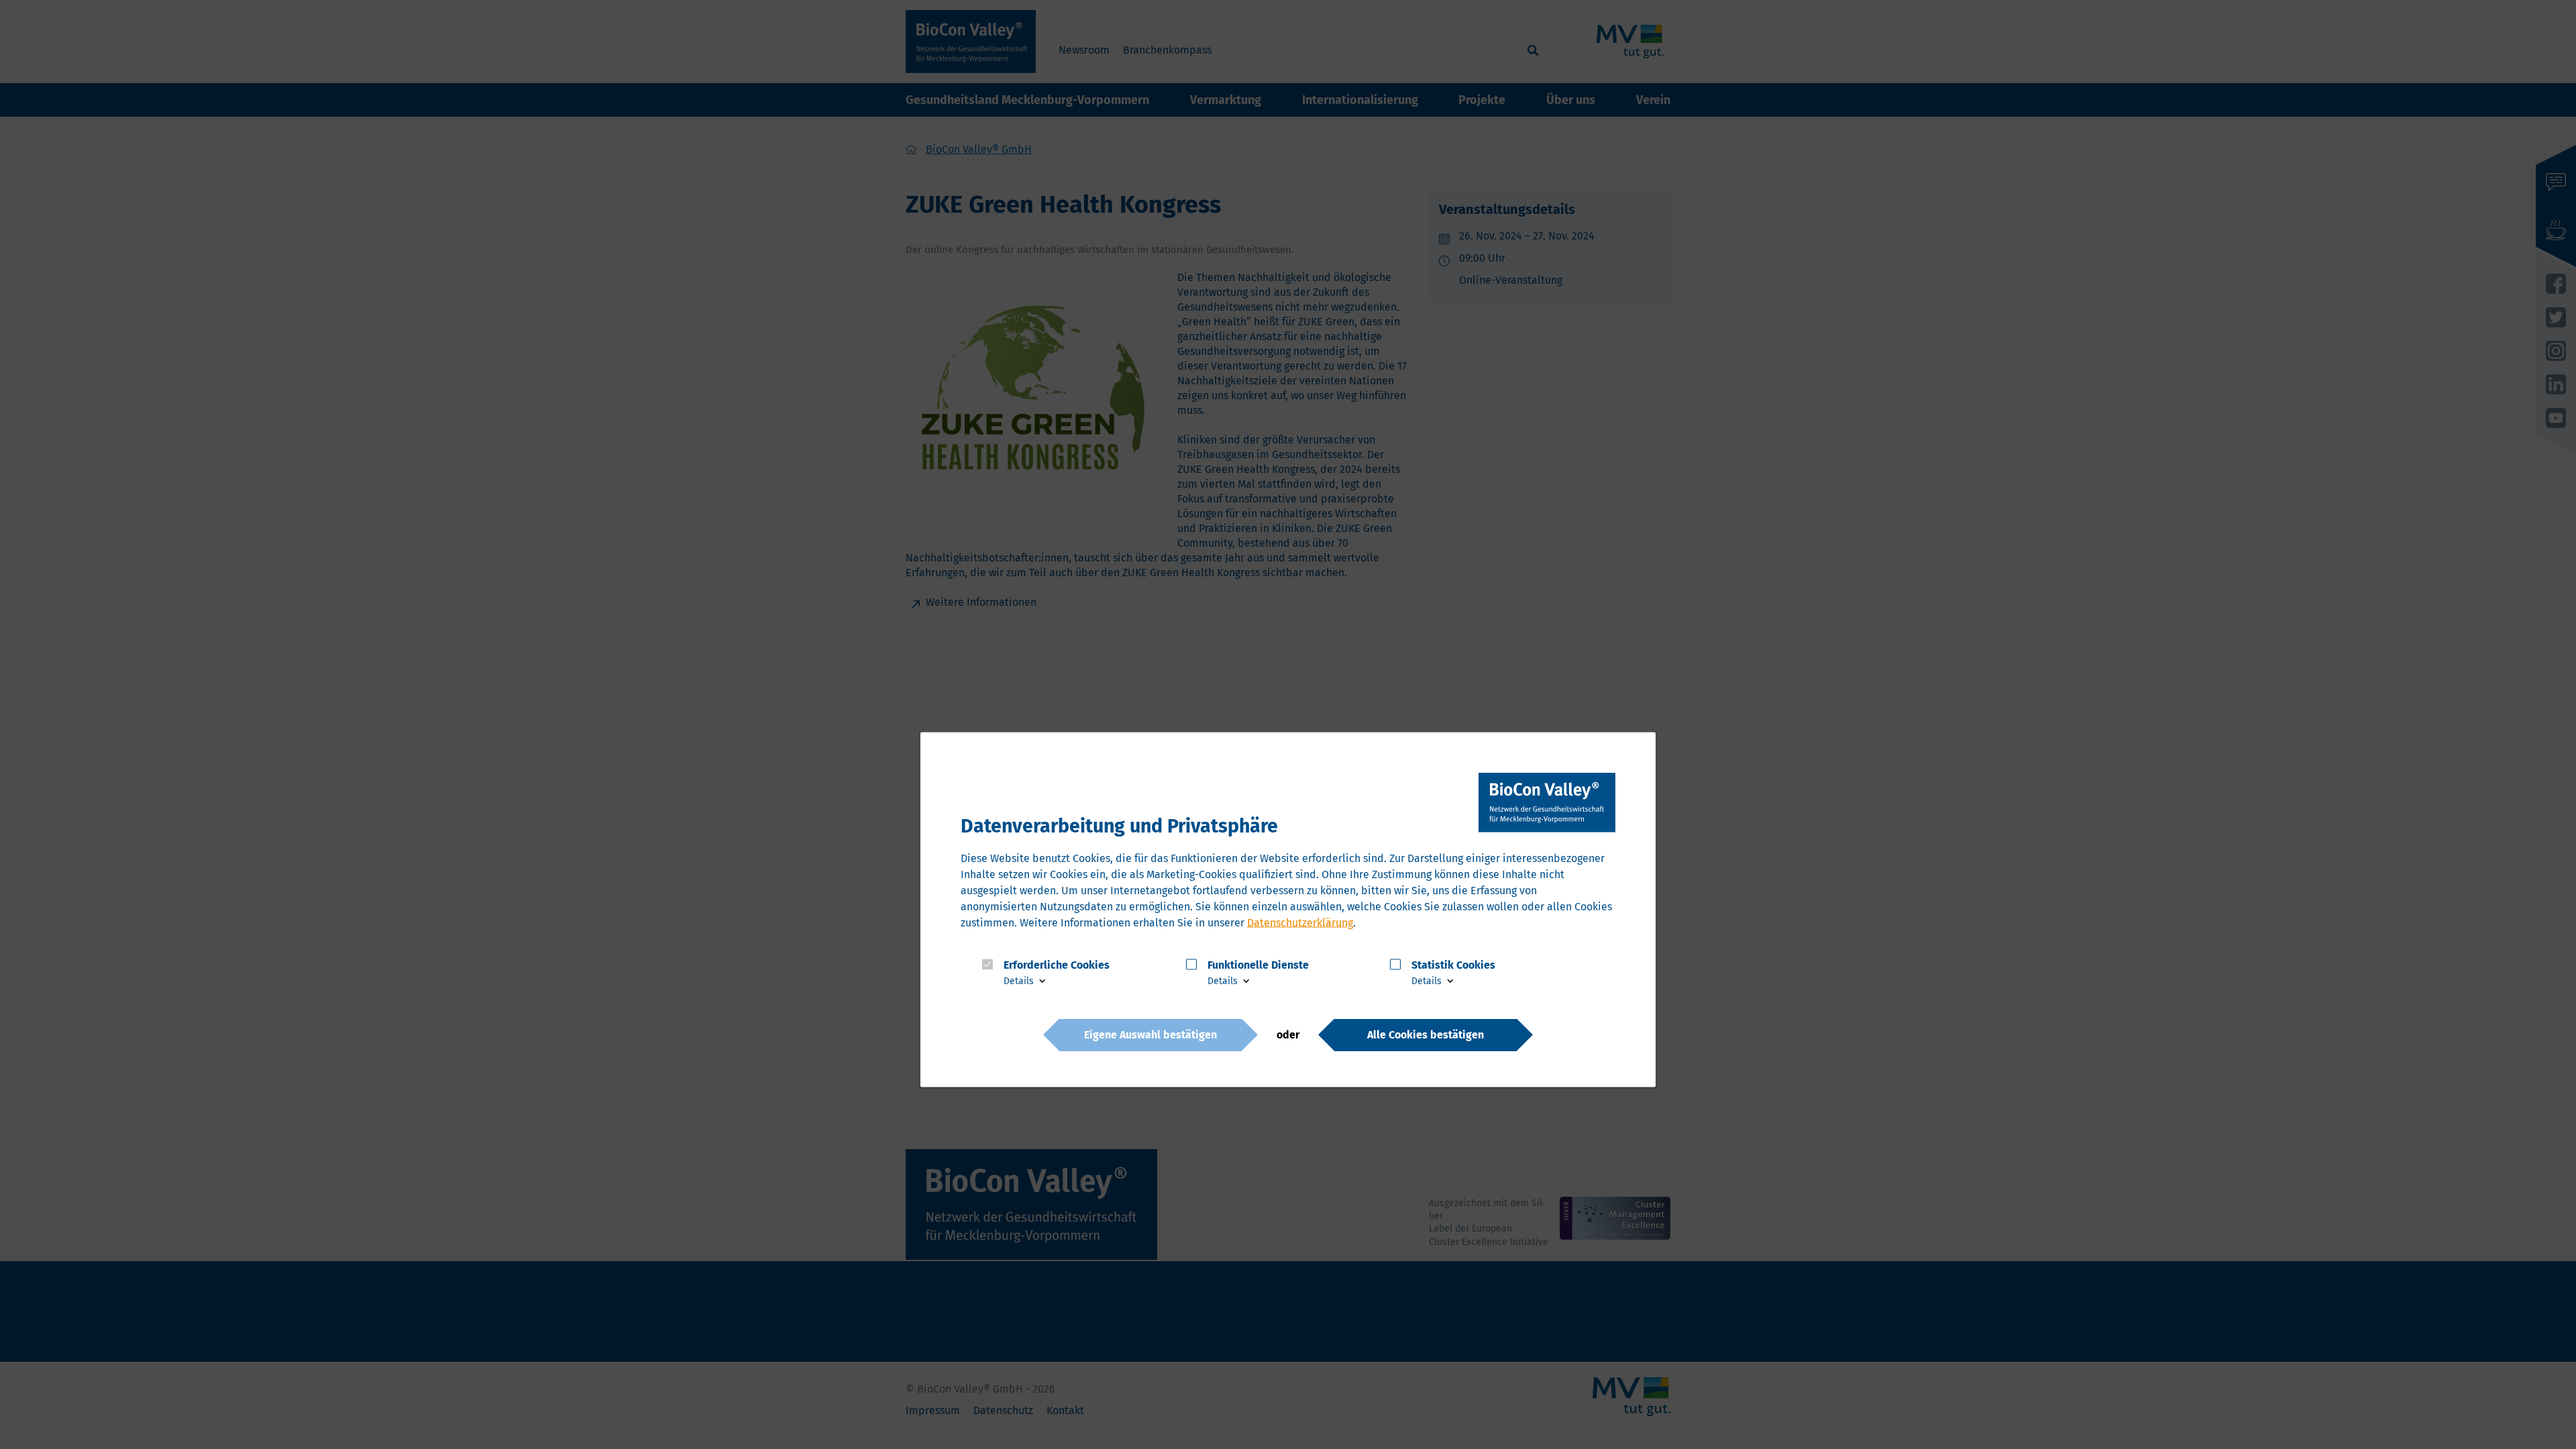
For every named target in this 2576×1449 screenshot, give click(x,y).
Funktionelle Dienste (1258, 964)
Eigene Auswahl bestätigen (1150, 1034)
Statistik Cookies (1453, 964)
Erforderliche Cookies (1057, 964)
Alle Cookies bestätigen (1426, 1034)
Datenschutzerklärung (1300, 922)
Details (1020, 981)
